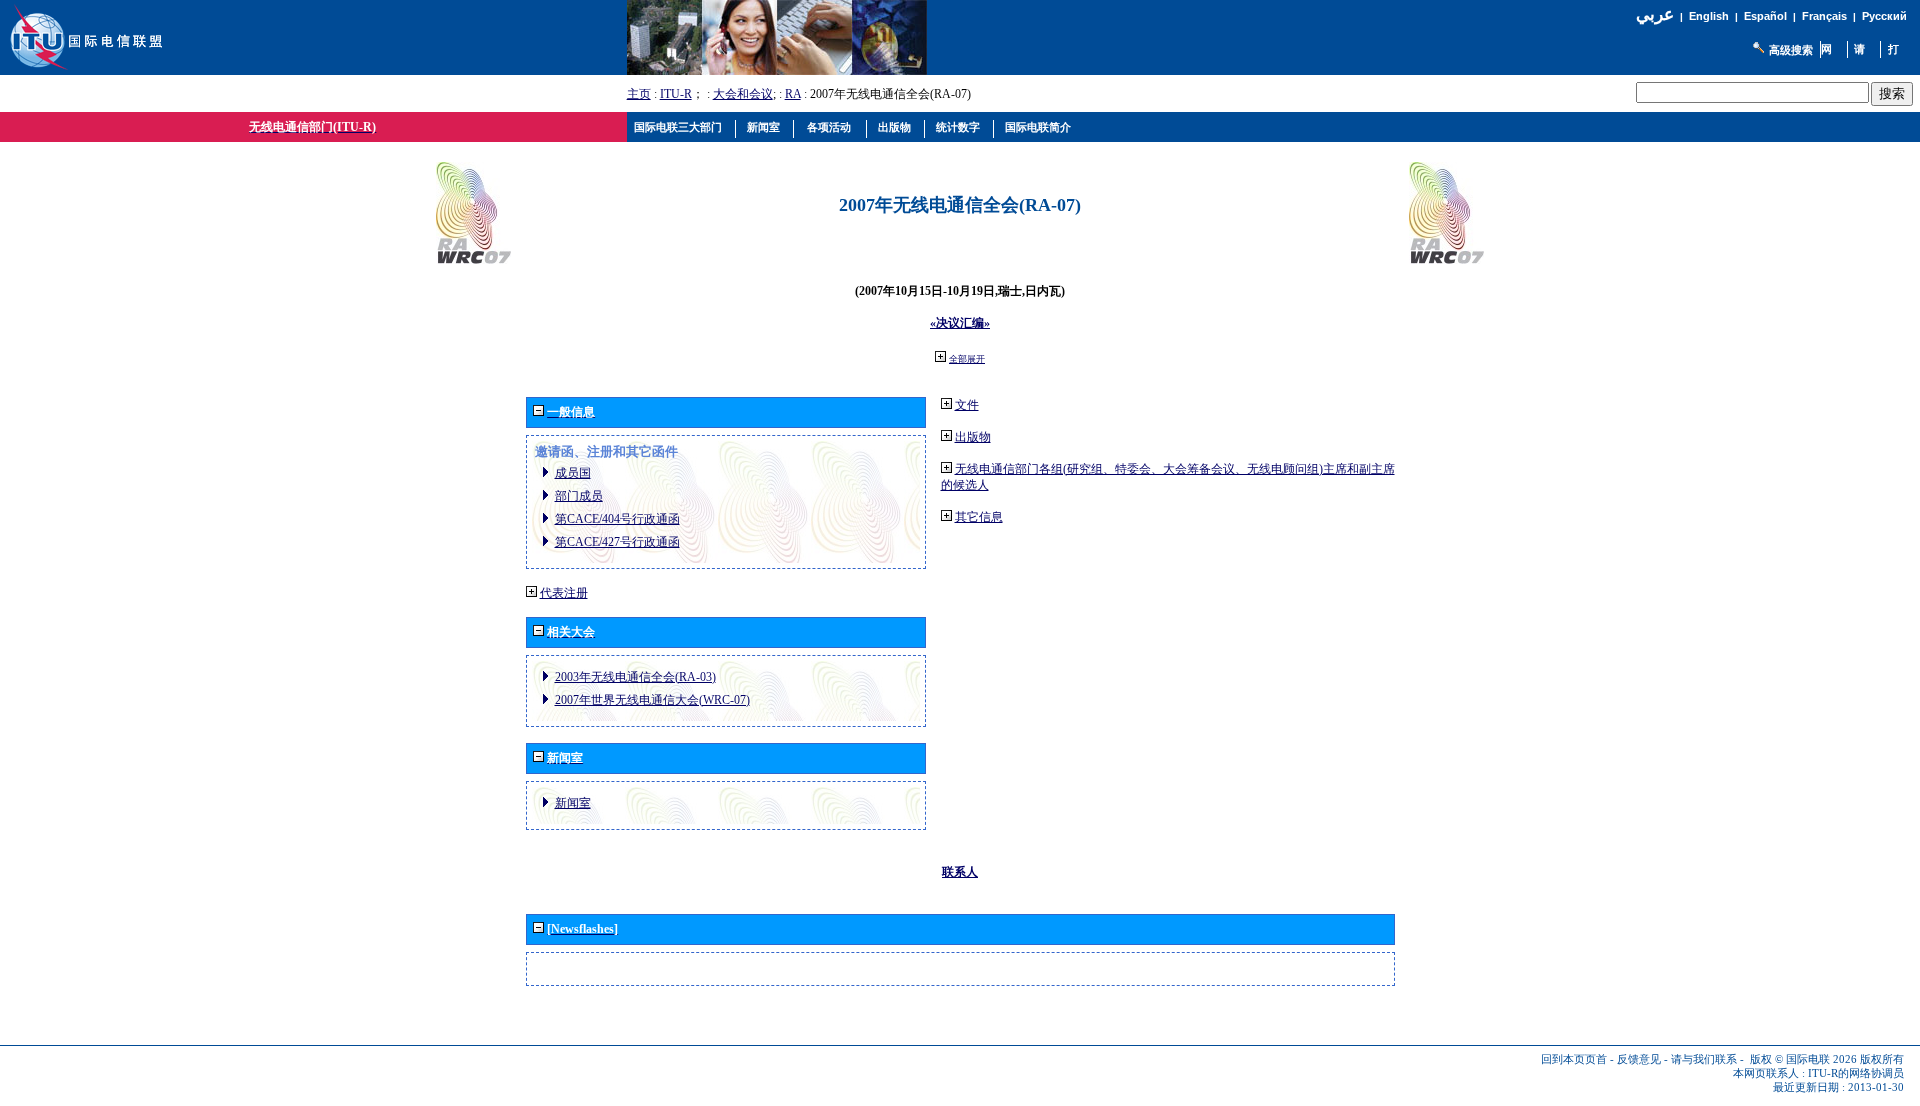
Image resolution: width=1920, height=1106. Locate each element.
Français (1824, 16)
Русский (1884, 16)
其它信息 (979, 517)
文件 (967, 405)
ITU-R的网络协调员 (1856, 1073)
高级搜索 (1791, 50)
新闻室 (573, 803)
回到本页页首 (1574, 1059)
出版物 (973, 437)
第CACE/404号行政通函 (617, 519)
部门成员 (579, 496)
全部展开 (967, 359)
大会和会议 (743, 94)
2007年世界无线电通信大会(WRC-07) (652, 700)
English (1709, 16)
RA (793, 94)
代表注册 (564, 593)
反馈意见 (1639, 1059)
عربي (1655, 14)
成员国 (573, 473)
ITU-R (676, 94)
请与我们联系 (1704, 1059)
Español (1765, 16)
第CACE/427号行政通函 (617, 542)
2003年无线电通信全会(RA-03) (635, 677)
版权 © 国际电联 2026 (1803, 1059)
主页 (639, 94)
